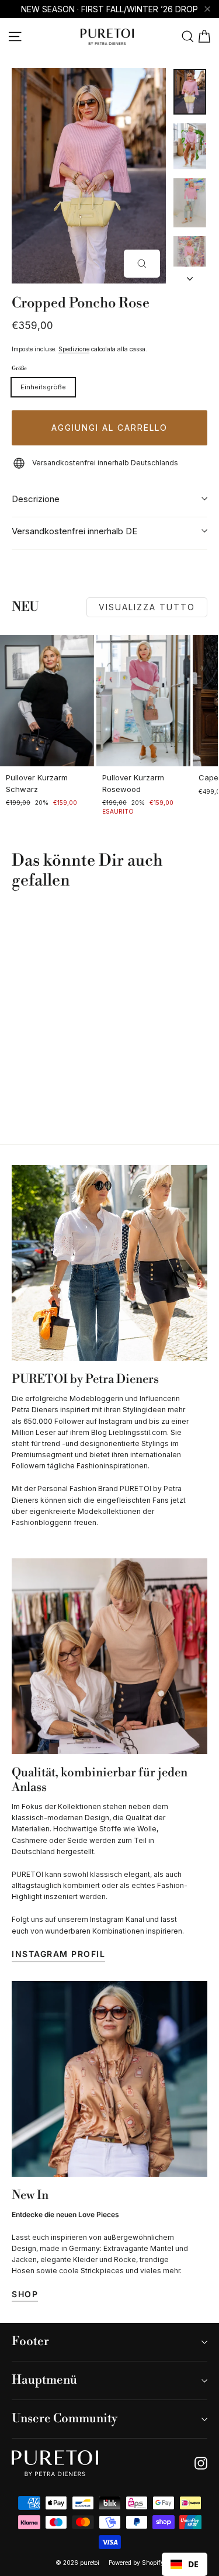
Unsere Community (65, 2419)
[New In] (109, 2079)
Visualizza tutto (147, 607)
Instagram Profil (58, 1954)
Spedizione (74, 349)
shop (25, 2294)
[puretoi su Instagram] (201, 2463)
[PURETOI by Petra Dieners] (109, 1263)
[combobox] (185, 2564)
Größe (19, 369)
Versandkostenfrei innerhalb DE (74, 531)
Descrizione (36, 499)
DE (193, 2564)
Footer (30, 2342)
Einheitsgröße (43, 387)
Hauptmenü (44, 2380)
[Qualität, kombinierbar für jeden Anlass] (109, 1656)
